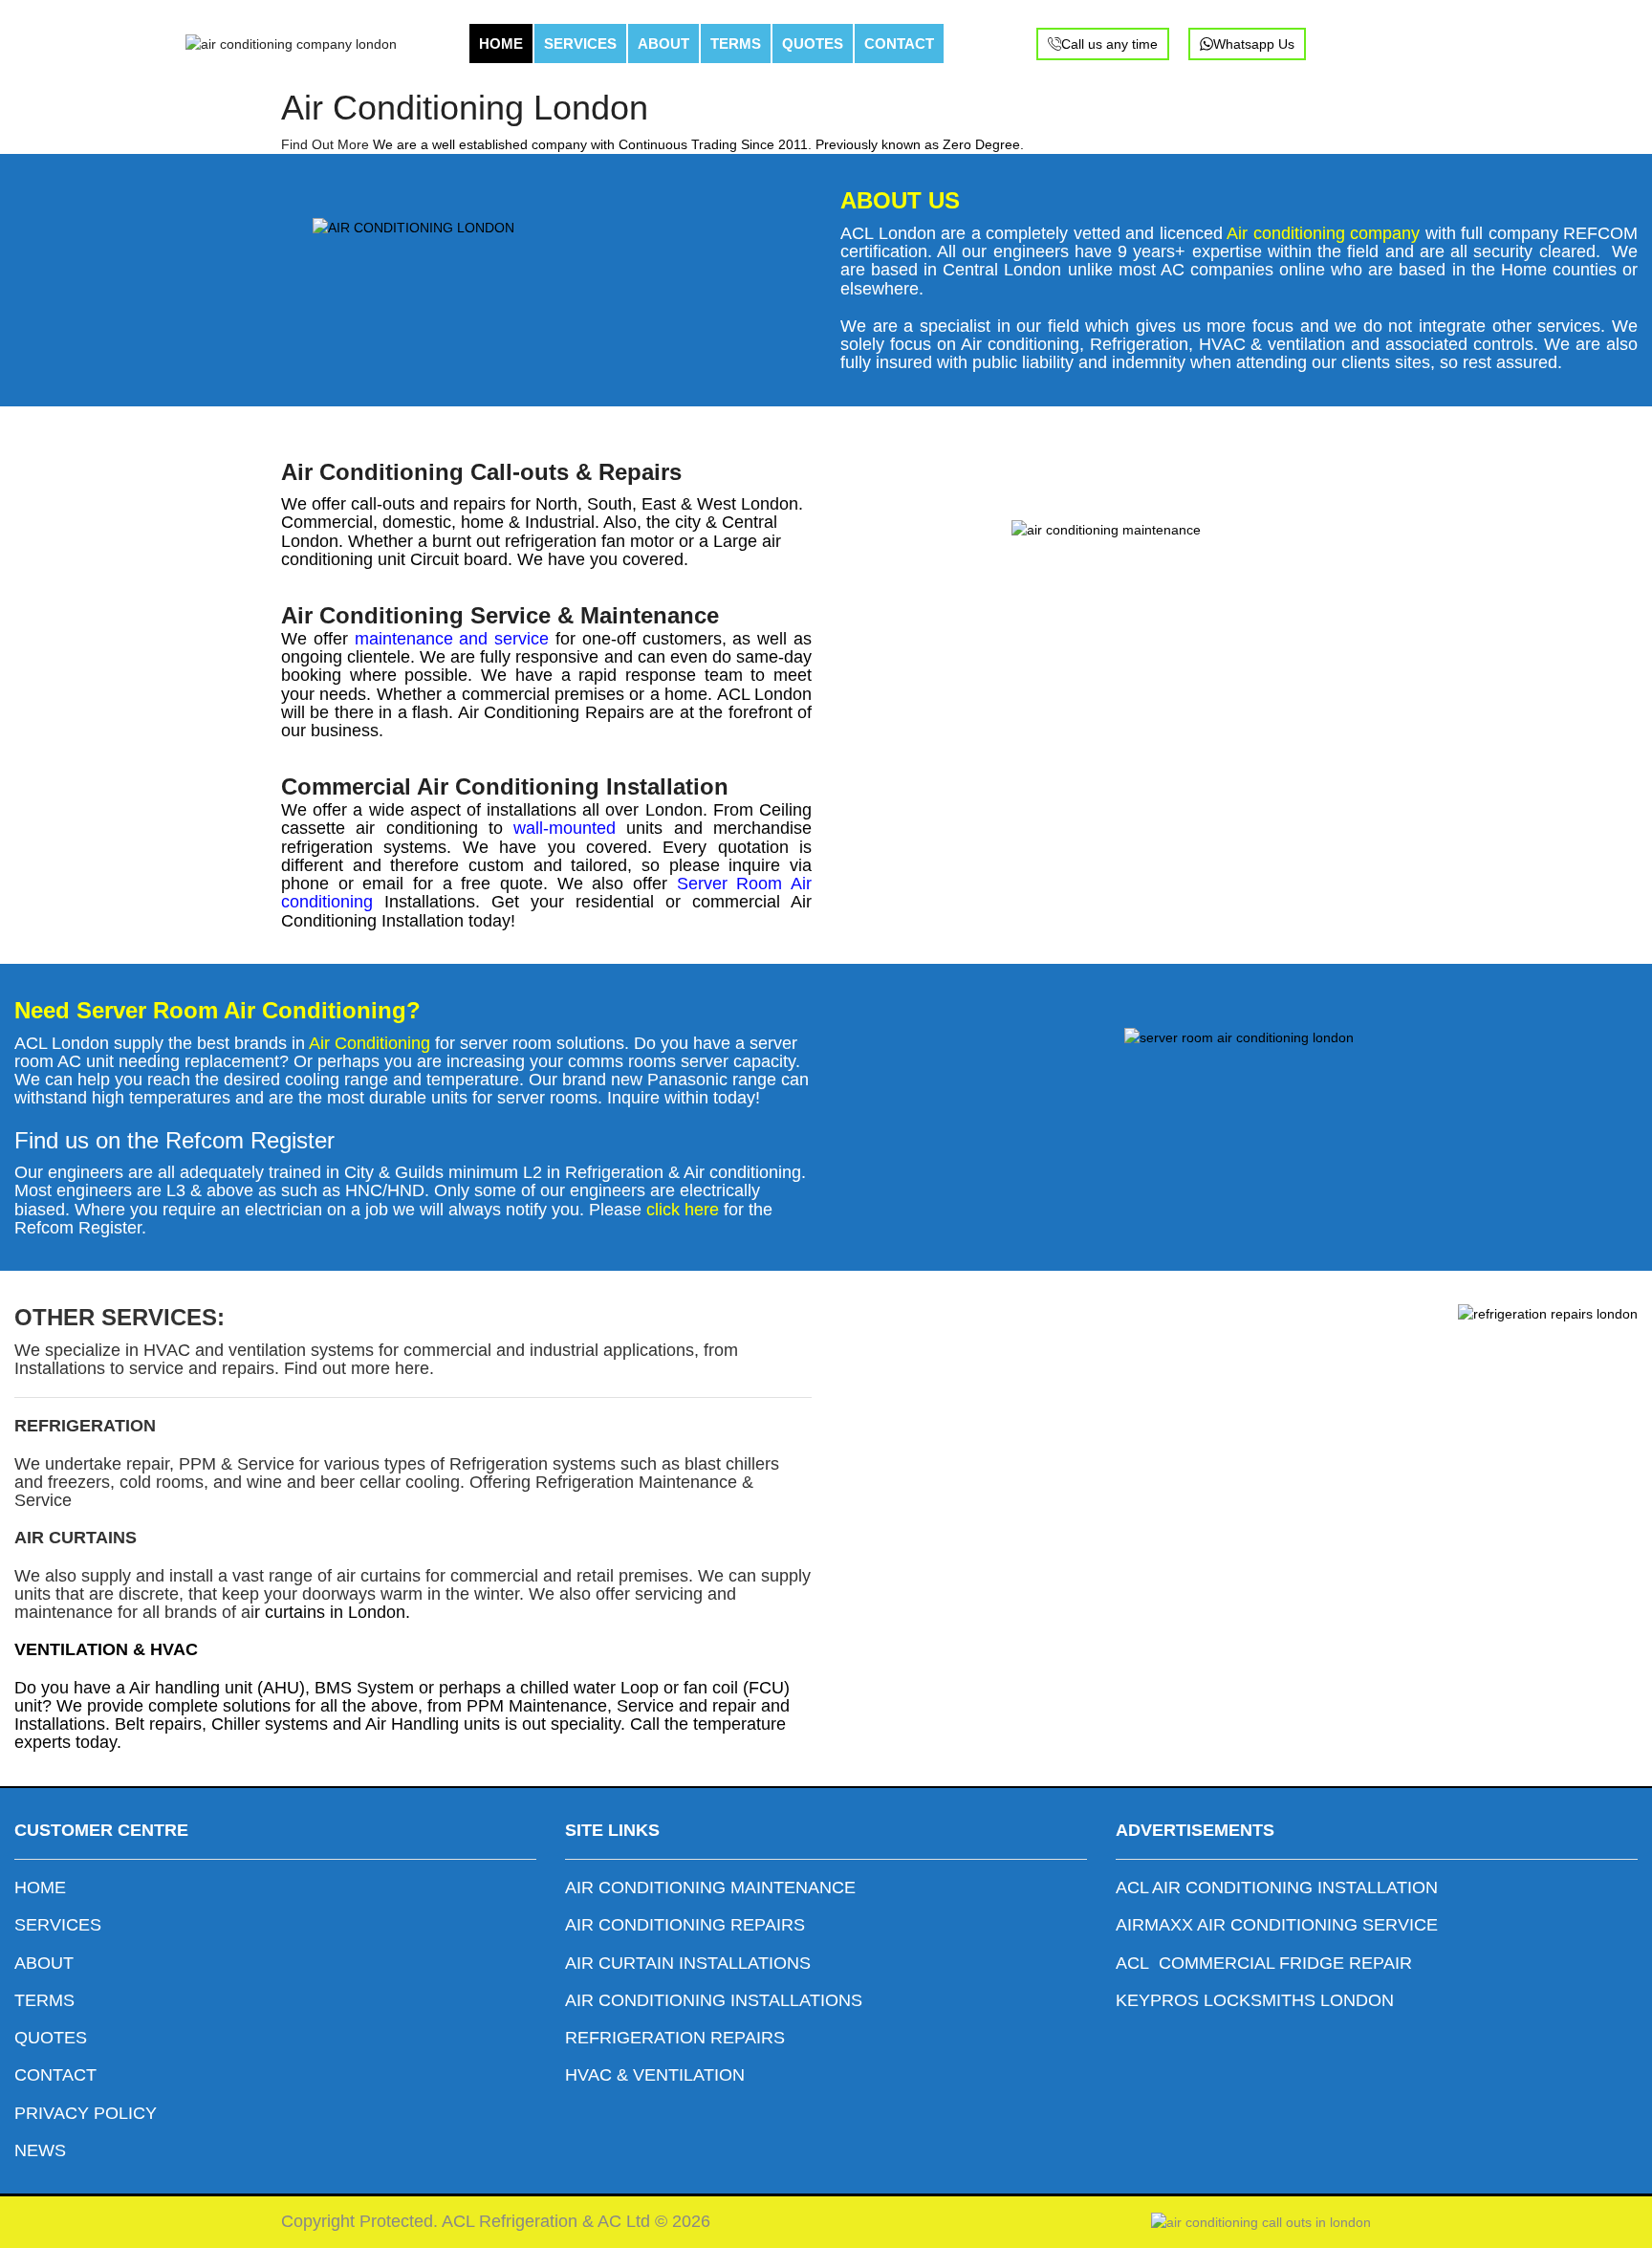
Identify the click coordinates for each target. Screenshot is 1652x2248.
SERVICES (580, 44)
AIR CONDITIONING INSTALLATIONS (714, 2000)
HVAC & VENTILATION (655, 2075)
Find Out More (325, 144)
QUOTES (813, 44)
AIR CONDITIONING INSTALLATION (1295, 1888)
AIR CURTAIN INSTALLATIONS (688, 1963)
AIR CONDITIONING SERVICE (1317, 1925)
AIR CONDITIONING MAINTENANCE (710, 1888)
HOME (501, 44)
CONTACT (899, 44)
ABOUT (663, 44)
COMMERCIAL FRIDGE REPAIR (1288, 1963)
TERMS (736, 44)
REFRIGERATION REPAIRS (675, 2038)
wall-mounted (565, 828)
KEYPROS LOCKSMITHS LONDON (1255, 2000)
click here (680, 1210)
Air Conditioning (370, 1043)
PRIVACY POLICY (88, 2113)
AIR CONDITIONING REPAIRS (685, 1925)
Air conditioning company (1323, 233)
